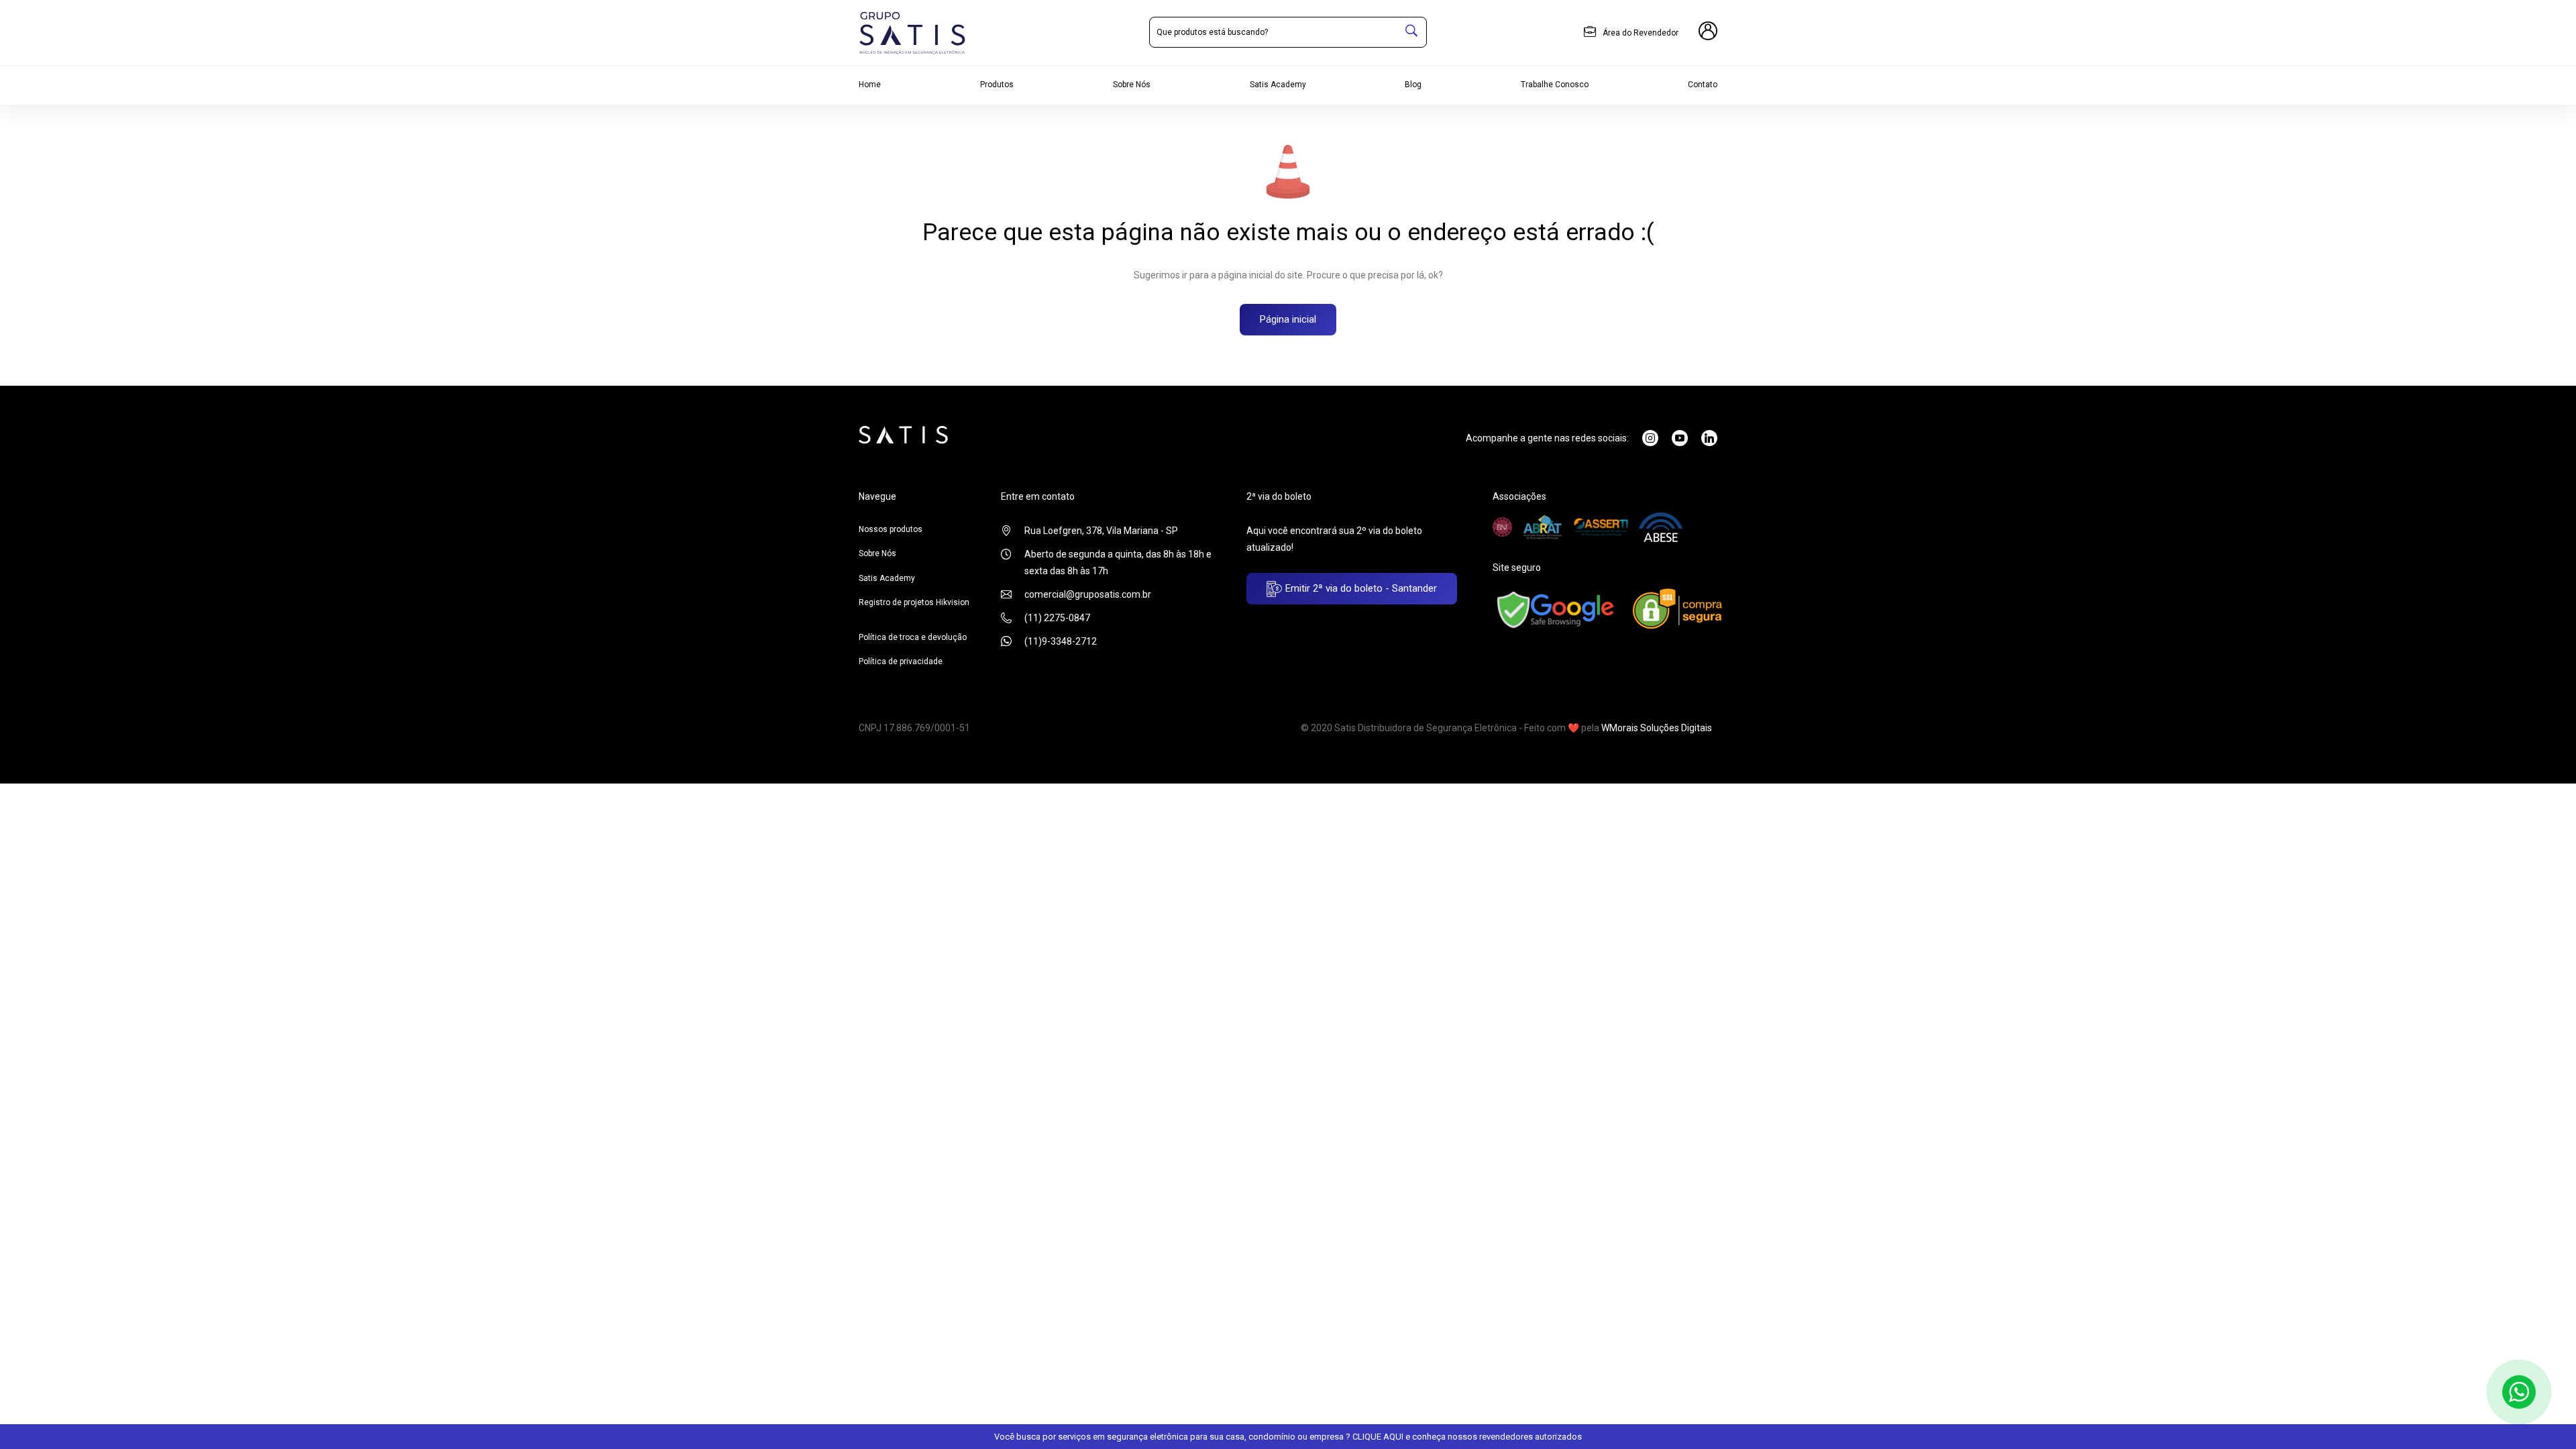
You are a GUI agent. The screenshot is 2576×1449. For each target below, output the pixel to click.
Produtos (997, 85)
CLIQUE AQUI (1378, 1437)
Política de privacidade (901, 661)
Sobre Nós (1132, 85)
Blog (1413, 85)
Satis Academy (1278, 85)
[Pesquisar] (1411, 32)
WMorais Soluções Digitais (1657, 728)
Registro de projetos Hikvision (914, 602)
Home (870, 85)
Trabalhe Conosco (1555, 85)
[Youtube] (1680, 438)
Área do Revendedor (1640, 33)
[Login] (1708, 33)
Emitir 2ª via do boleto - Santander (1360, 588)
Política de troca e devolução (913, 637)
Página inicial (1288, 319)
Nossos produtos (891, 529)
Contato (1703, 85)
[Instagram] (1650, 438)
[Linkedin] (1709, 438)
